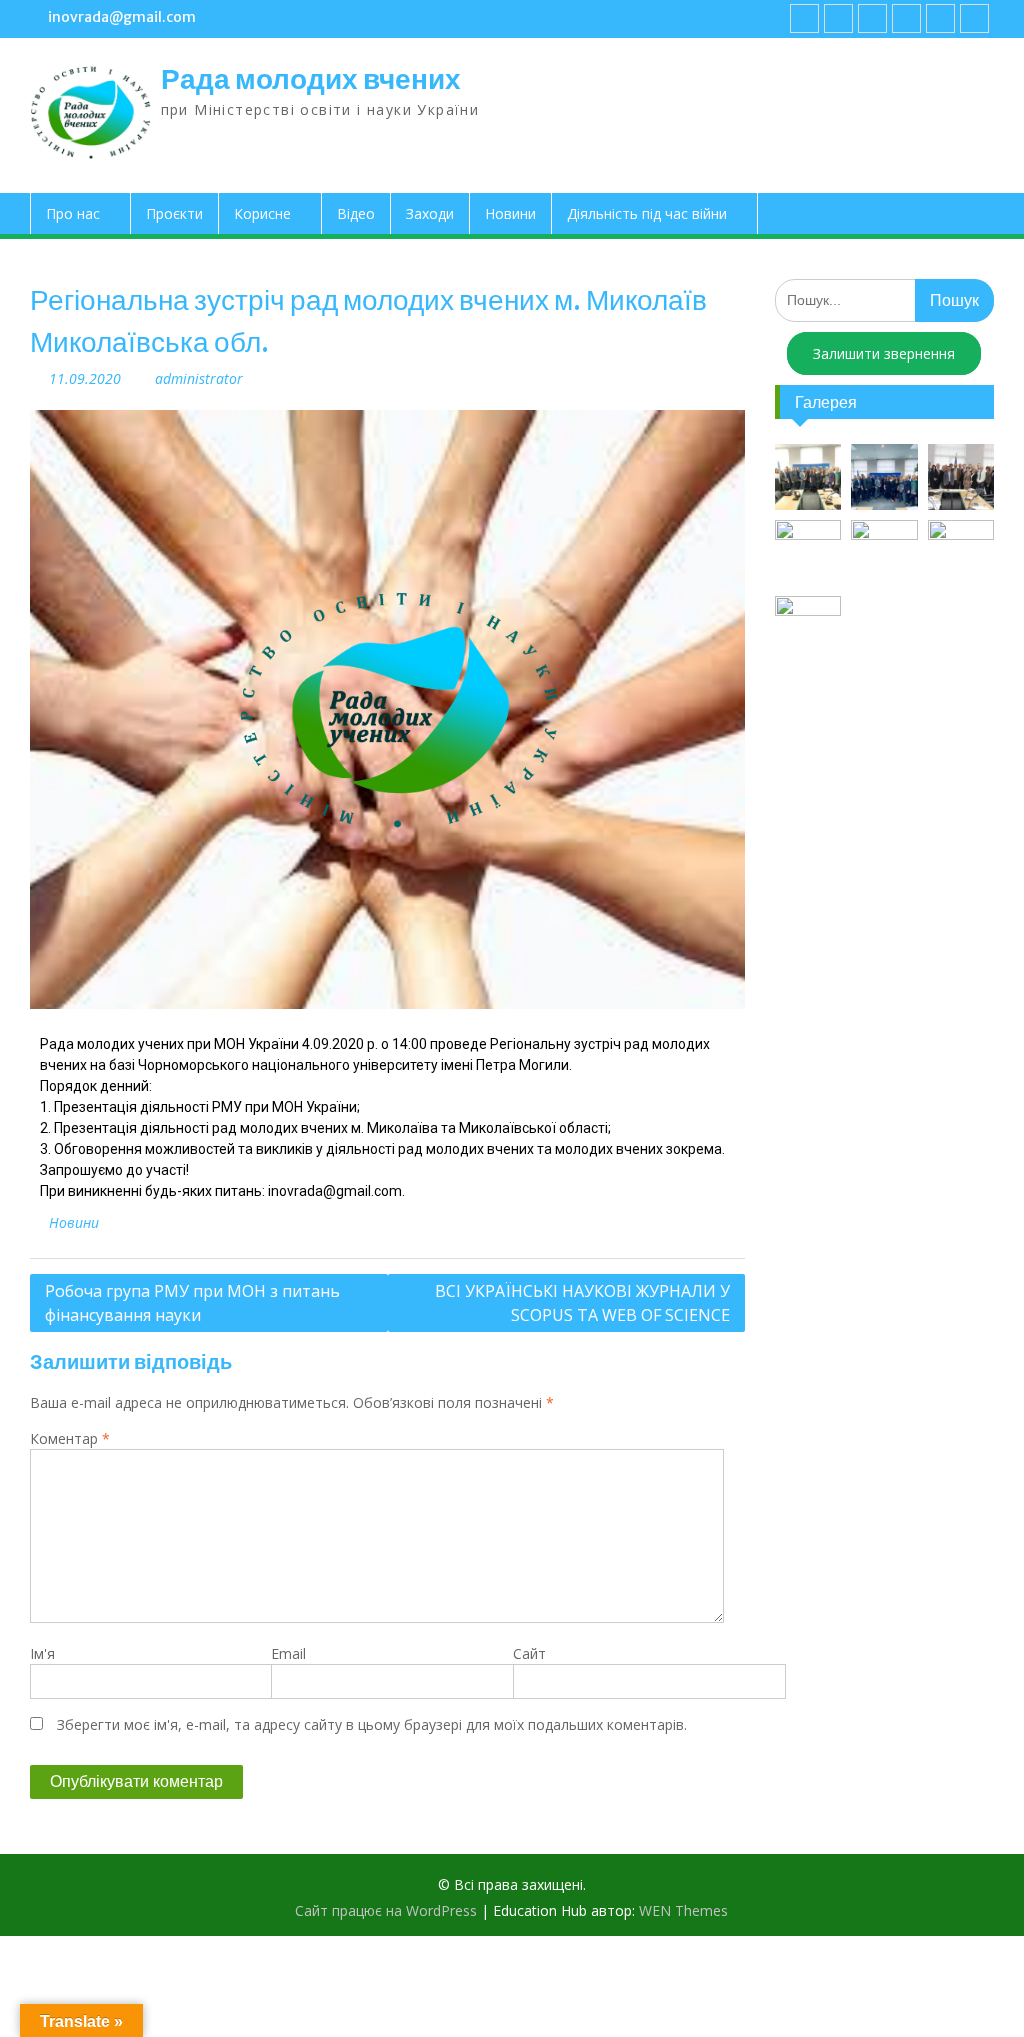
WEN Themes (683, 1910)
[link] (906, 18)
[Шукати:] (884, 299)
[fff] (804, 18)
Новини (510, 213)
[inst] (940, 18)
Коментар (70, 1438)
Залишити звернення (884, 353)
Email (288, 1653)
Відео (356, 213)
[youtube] (838, 18)
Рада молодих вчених (311, 79)
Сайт (529, 1653)
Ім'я (42, 1653)
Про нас (73, 213)
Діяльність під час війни (647, 213)
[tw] (872, 18)
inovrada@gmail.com (122, 17)
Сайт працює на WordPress (386, 1910)
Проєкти (174, 213)
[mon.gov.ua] (974, 18)
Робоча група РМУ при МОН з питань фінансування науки (192, 1303)
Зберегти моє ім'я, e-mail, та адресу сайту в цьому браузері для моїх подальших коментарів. (372, 1724)
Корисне (262, 213)
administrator (199, 378)
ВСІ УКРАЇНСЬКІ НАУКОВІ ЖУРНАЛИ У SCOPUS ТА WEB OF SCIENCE (582, 1303)
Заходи (430, 213)
